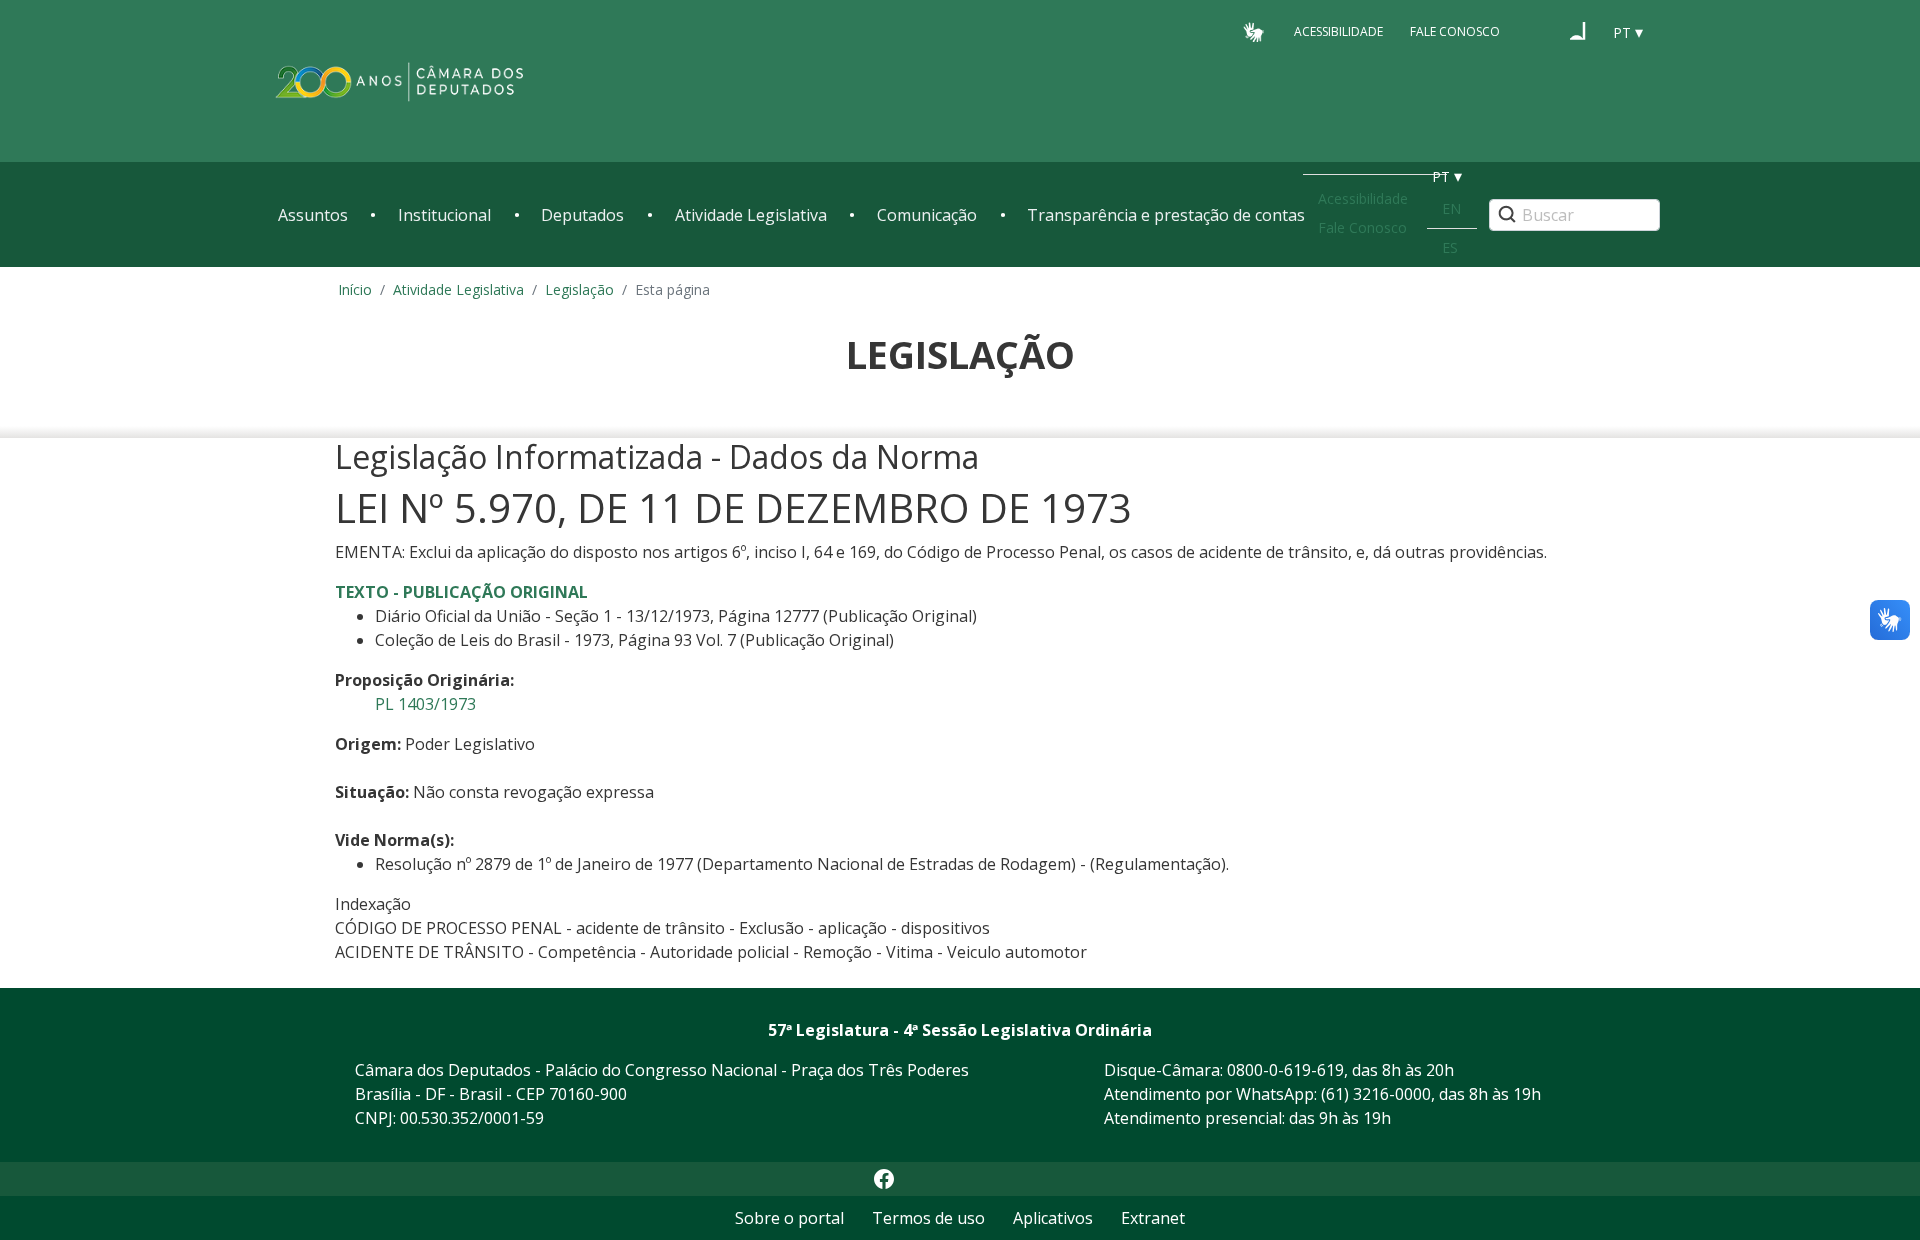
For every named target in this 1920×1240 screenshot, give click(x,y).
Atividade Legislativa (751, 215)
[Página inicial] (400, 81)
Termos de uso (928, 1218)
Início (355, 289)
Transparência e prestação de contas (1166, 215)
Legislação (579, 289)
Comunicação (927, 215)
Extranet (1153, 1218)
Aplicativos (1053, 1218)
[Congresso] (1540, 31)
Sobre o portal (789, 1218)
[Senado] (1578, 31)
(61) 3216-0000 (1376, 1094)
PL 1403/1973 (425, 704)
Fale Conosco (1455, 31)
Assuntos (313, 215)
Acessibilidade (1338, 31)
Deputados (582, 215)
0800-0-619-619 (1285, 1070)
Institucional (444, 215)
